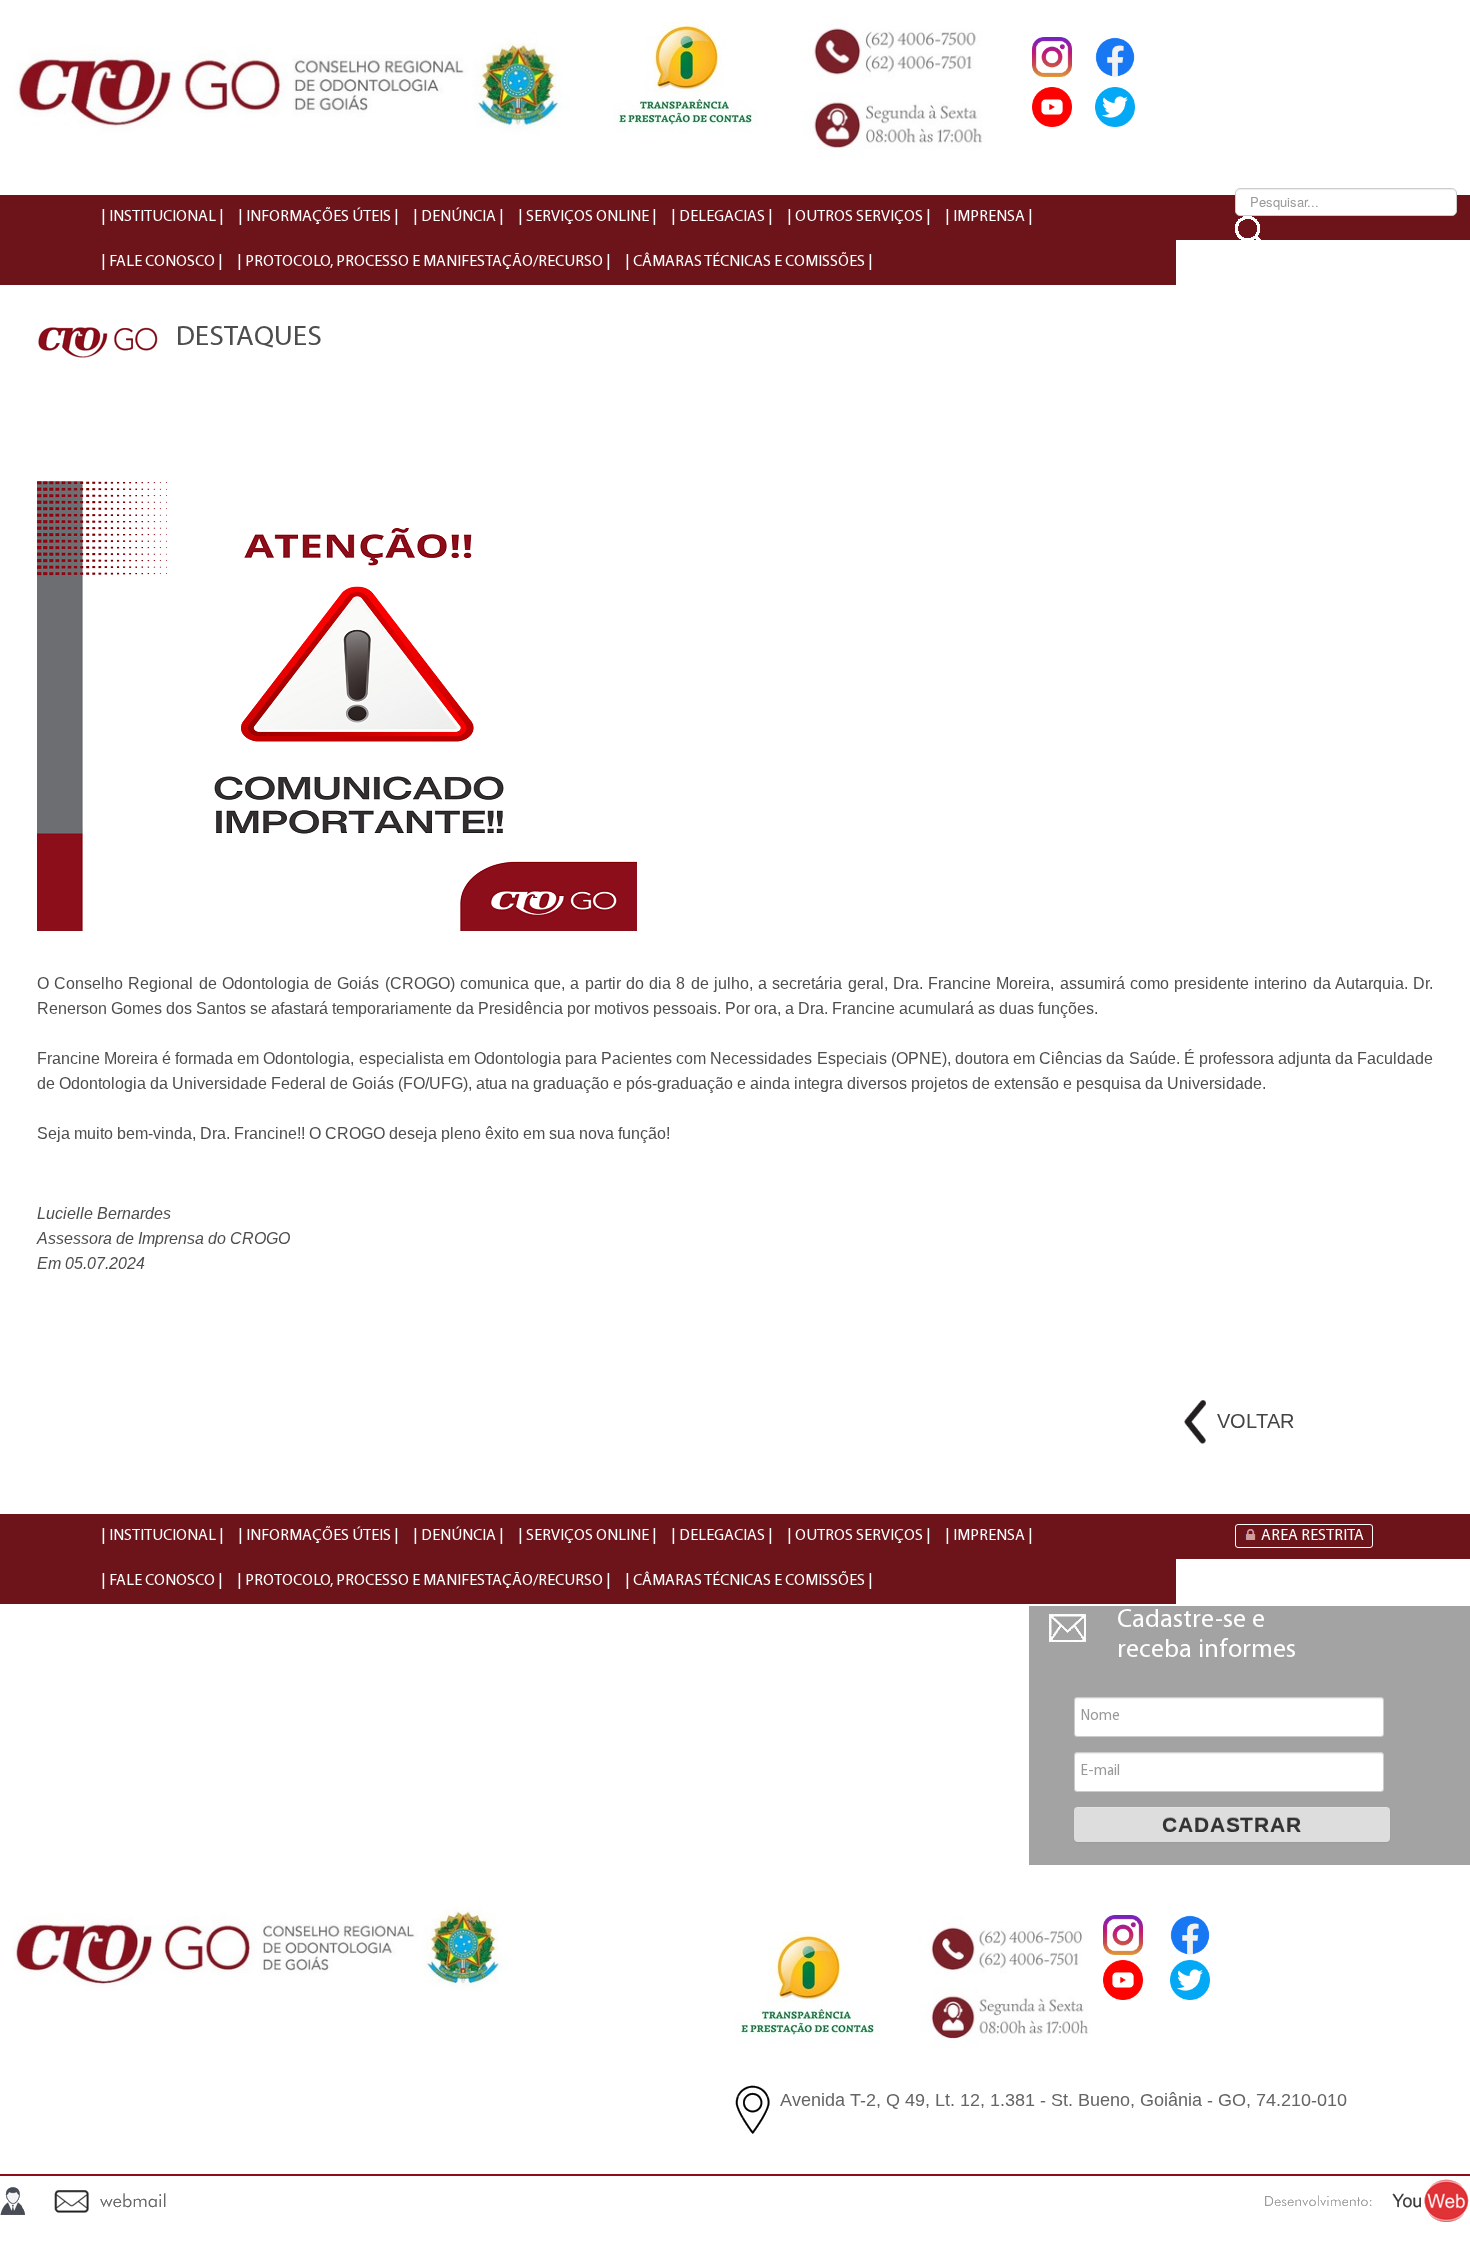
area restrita (1312, 1536)
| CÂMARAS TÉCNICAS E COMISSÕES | (749, 262)
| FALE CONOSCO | (162, 262)
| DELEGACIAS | (722, 217)
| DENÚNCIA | (458, 217)
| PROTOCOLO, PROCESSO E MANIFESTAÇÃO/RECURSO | (424, 262)
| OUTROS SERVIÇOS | (859, 217)
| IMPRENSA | (989, 217)
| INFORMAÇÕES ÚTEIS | (318, 217)
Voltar (1255, 1421)
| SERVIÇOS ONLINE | (587, 217)
